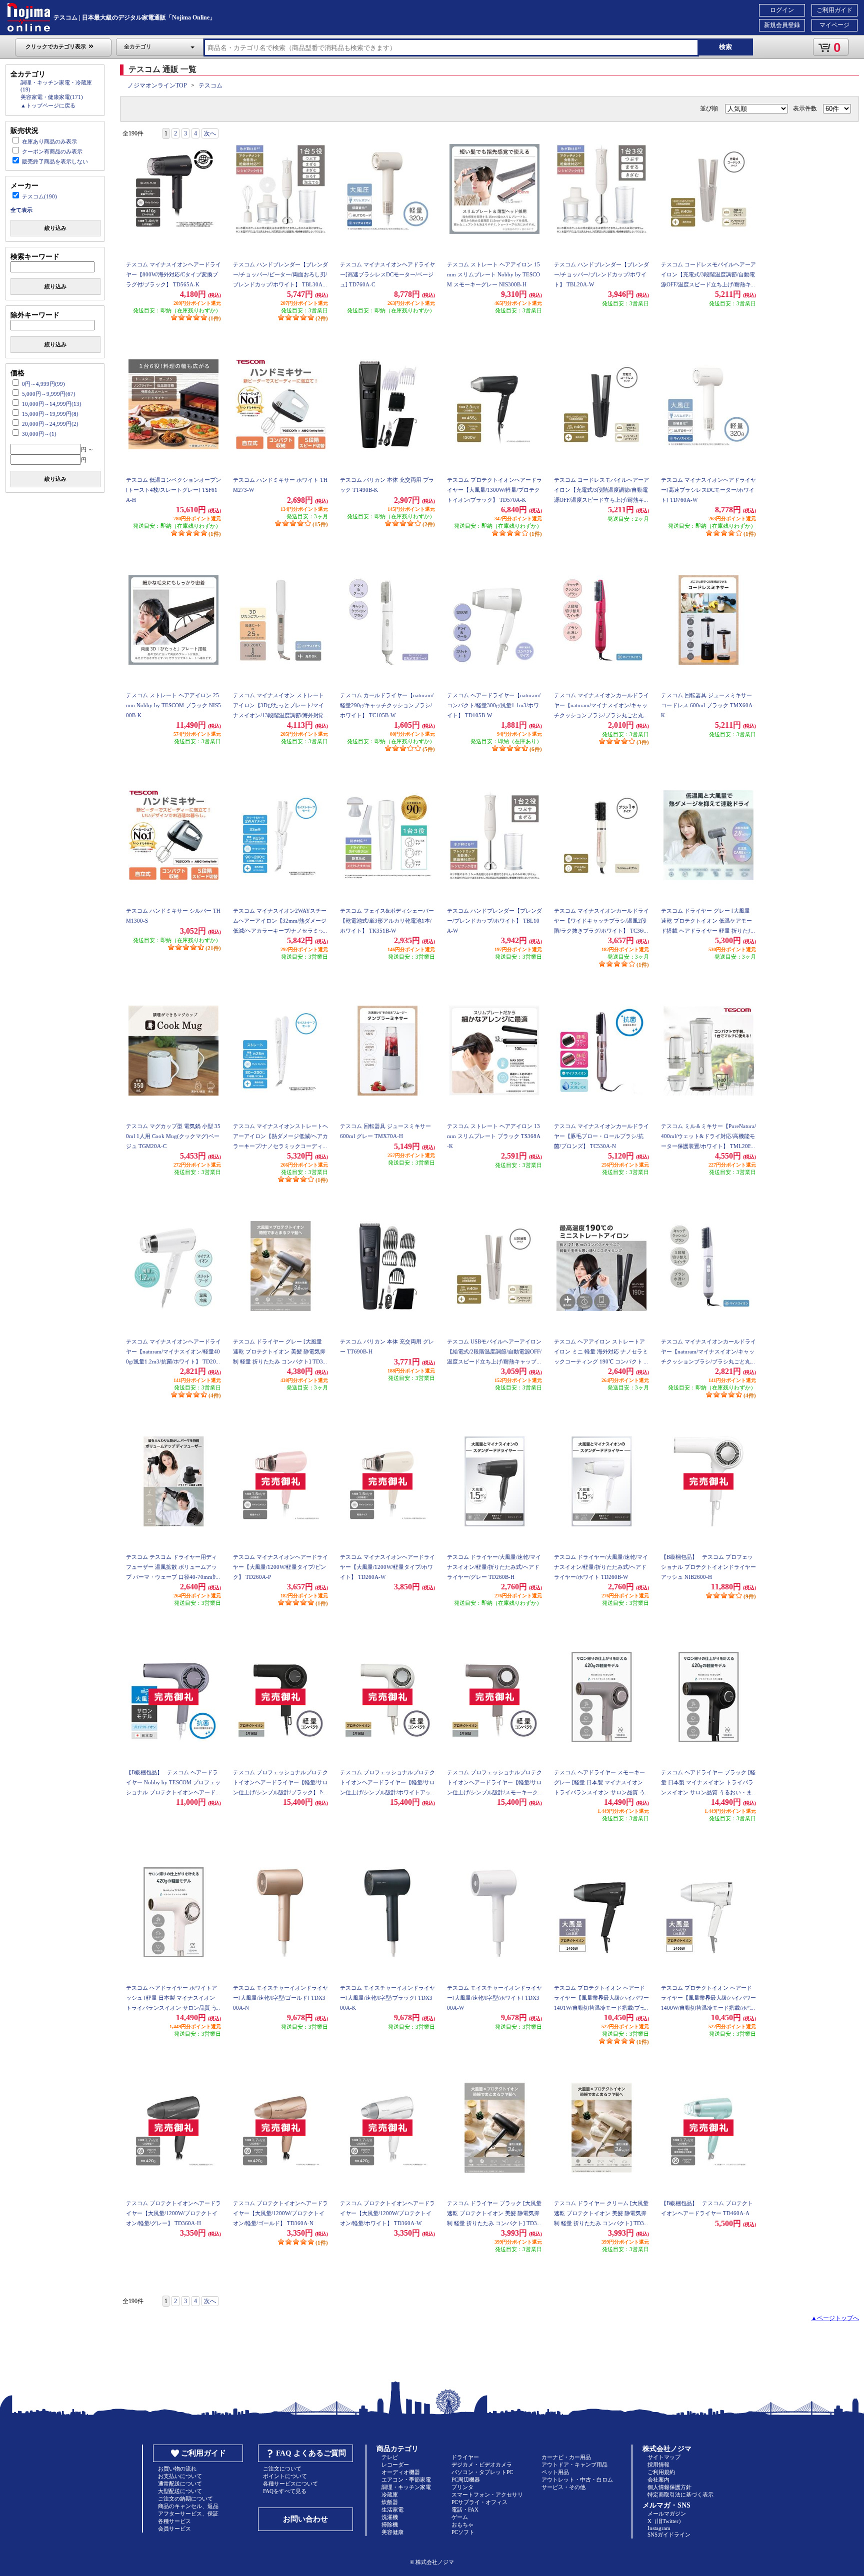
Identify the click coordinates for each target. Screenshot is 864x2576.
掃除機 (390, 2525)
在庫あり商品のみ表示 (49, 141)
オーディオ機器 (401, 2472)
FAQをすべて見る (285, 2491)
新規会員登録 (782, 25)
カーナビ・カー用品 (566, 2457)
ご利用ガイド (834, 10)
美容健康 (392, 2532)
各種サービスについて (290, 2484)
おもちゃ (462, 2525)
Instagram (659, 2528)
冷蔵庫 (390, 2495)
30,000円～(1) (39, 434)
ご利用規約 (661, 2472)
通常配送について (180, 2484)
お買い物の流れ (177, 2469)
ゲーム (460, 2517)
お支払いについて (180, 2476)
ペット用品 (555, 2472)
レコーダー (395, 2465)
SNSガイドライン (669, 2535)
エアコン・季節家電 (406, 2480)
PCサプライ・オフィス (479, 2502)
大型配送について (180, 2491)
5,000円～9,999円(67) (49, 394)
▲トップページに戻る (48, 105)
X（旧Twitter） (666, 2521)
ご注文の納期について (185, 2499)
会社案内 (658, 2480)
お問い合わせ (305, 2519)
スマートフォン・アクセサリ (487, 2495)
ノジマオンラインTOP (157, 85)
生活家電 (392, 2510)
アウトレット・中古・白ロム (577, 2480)
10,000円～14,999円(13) (52, 404)
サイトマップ (664, 2457)
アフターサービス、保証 (188, 2514)
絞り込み (55, 228)
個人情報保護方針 (669, 2487)
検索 (725, 47)
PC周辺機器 (466, 2480)
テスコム (210, 85)
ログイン (782, 10)
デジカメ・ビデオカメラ (482, 2465)
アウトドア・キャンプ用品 (574, 2465)
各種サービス (174, 2521)
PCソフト (463, 2532)
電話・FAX (465, 2510)
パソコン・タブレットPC (482, 2472)
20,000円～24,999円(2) (50, 424)
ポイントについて (285, 2476)
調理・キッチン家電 (406, 2487)
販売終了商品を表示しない (55, 161)
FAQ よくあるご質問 (311, 2453)
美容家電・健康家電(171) (52, 97)
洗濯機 (390, 2517)
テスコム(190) (39, 196)
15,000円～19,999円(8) (50, 414)
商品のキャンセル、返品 (188, 2506)
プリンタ (462, 2487)
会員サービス (174, 2529)
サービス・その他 (563, 2487)
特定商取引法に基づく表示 (680, 2495)
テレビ (390, 2457)
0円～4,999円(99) (43, 384)
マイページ (834, 25)
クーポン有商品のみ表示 (52, 151)
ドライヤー (465, 2457)
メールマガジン (667, 2514)
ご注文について (282, 2469)
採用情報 (658, 2465)
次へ (210, 133)
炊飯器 (390, 2502)
